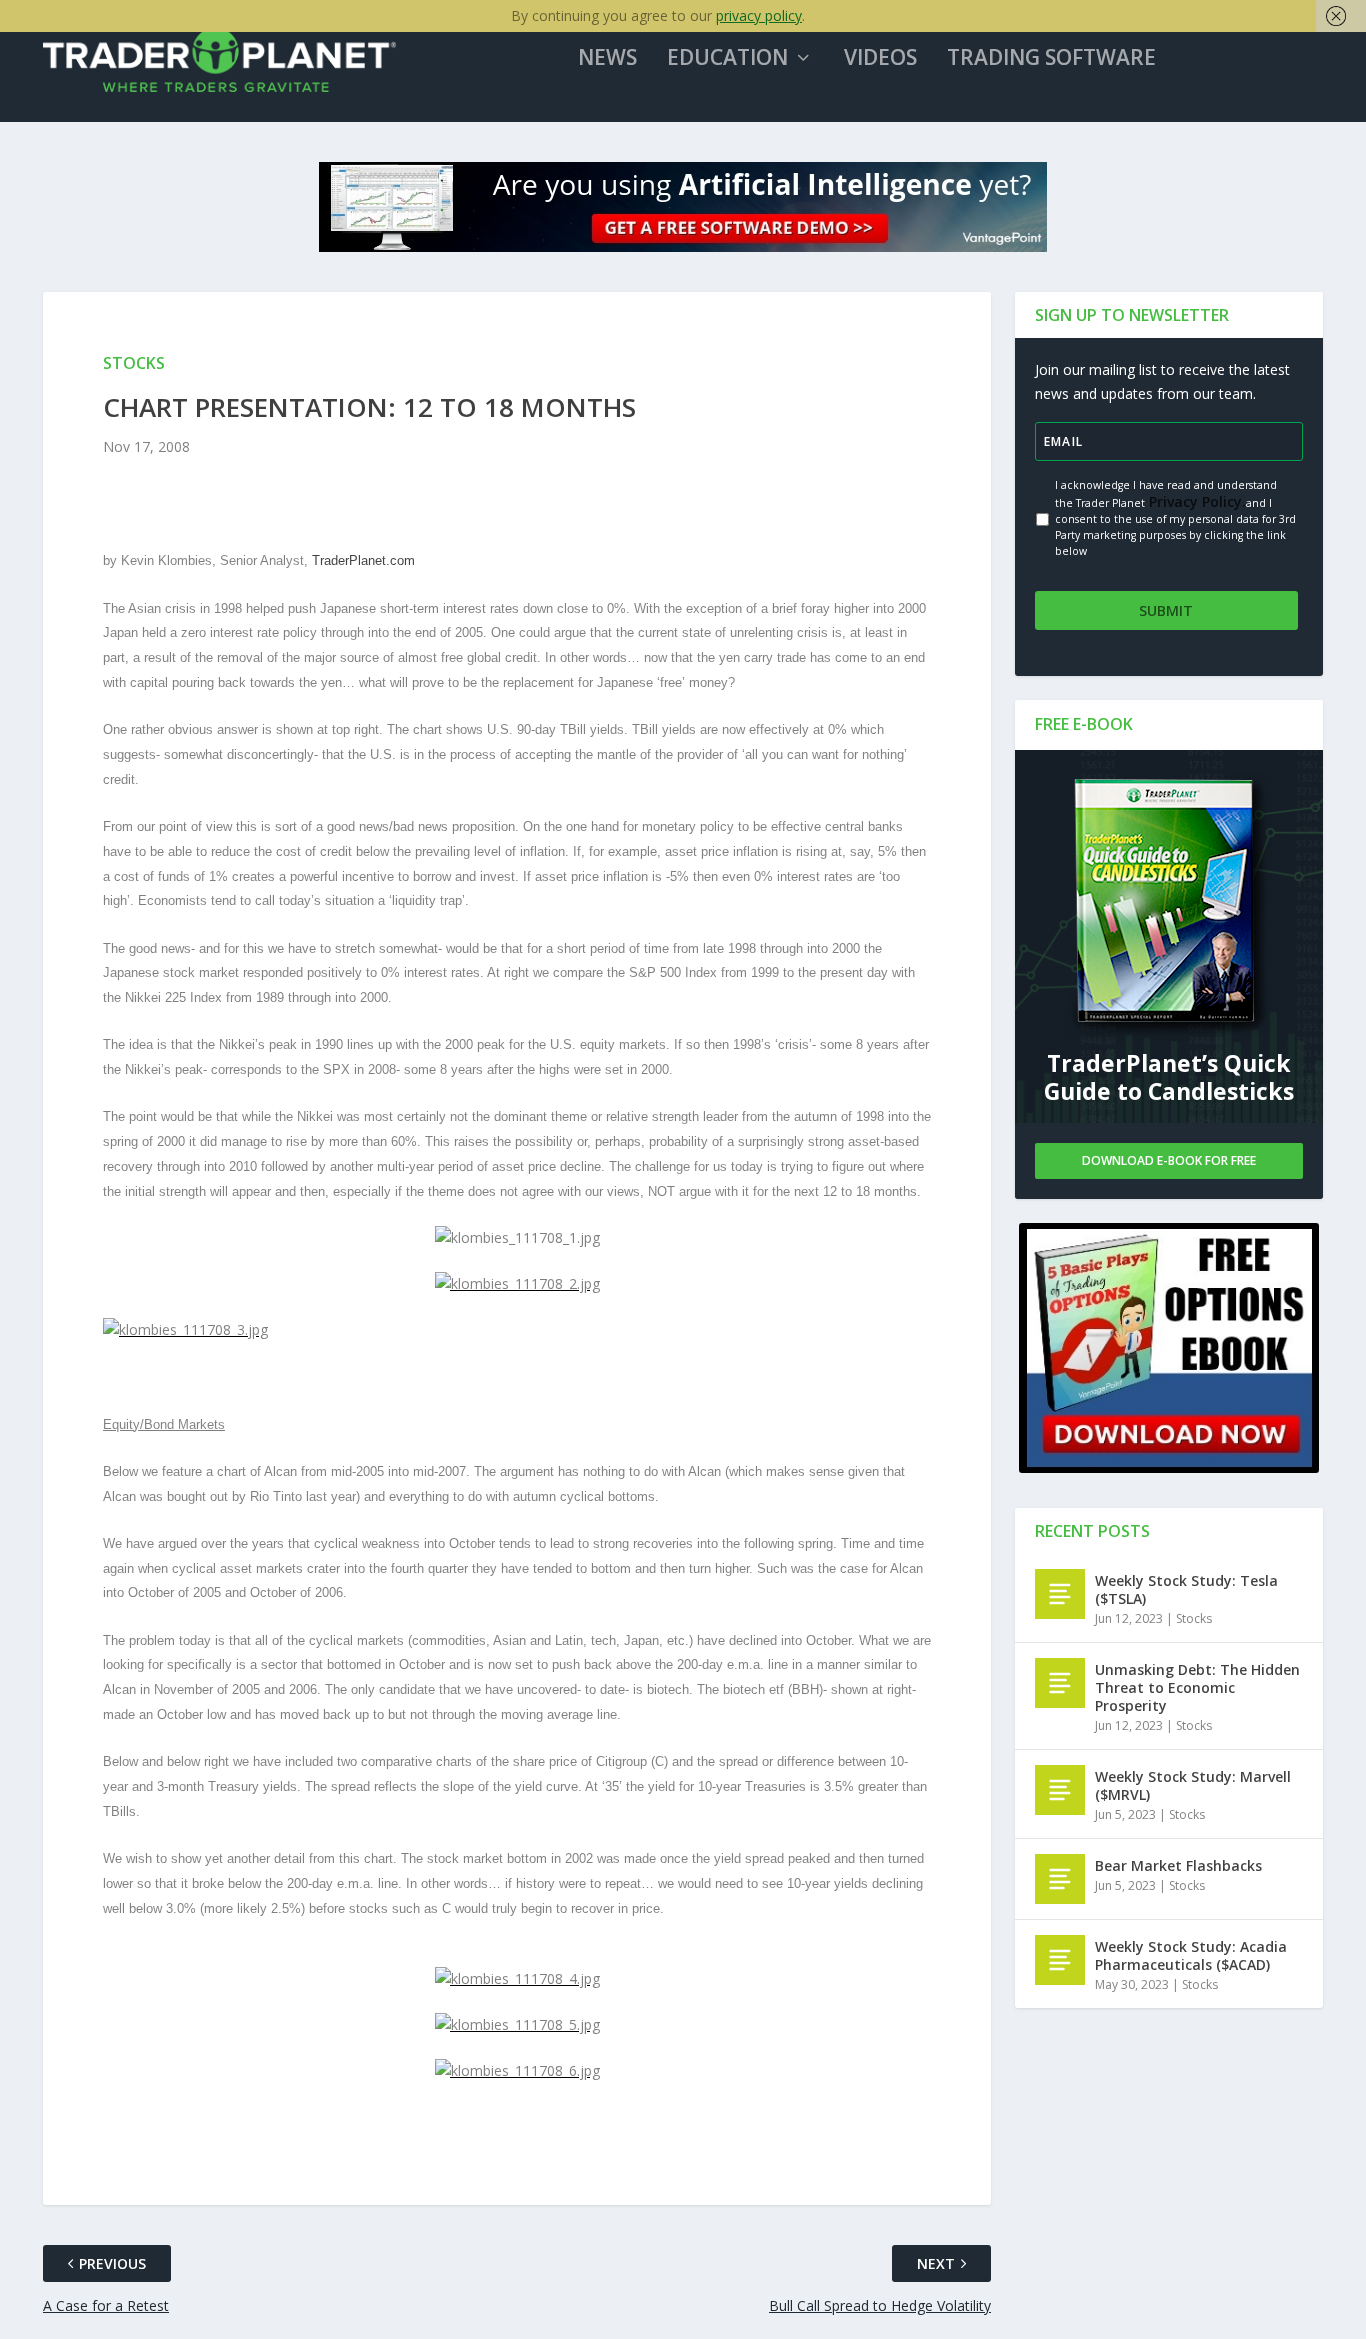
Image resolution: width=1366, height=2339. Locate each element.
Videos (880, 59)
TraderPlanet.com (363, 560)
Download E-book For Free (1169, 1160)
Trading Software (1051, 59)
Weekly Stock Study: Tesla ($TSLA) (1186, 1589)
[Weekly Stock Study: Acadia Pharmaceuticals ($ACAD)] (1060, 1960)
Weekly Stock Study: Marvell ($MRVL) (1193, 1785)
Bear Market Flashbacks (1178, 1865)
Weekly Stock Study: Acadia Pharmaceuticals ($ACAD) (1191, 1955)
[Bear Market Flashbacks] (1060, 1879)
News (607, 59)
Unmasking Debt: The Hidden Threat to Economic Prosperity (1197, 1687)
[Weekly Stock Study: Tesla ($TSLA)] (1060, 1594)
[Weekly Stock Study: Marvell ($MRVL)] (1060, 1790)
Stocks (1194, 1618)
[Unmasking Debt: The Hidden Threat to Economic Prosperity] (1060, 1683)
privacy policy (759, 15)
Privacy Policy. (1195, 501)
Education (727, 59)
